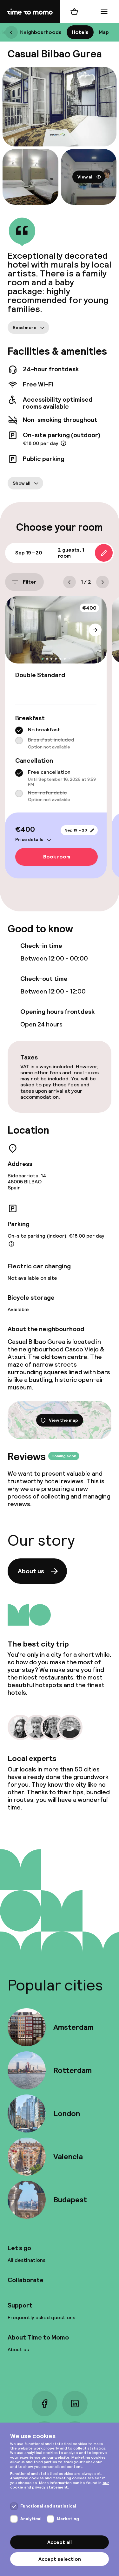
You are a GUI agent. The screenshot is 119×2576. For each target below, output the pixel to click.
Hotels (80, 32)
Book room (57, 857)
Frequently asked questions (41, 2317)
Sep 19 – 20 (76, 830)
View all (86, 177)
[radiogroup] (56, 738)
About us (31, 1571)
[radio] (19, 730)
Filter (30, 582)
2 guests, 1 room (71, 553)
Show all (22, 483)
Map (104, 32)
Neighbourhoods (41, 32)
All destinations (26, 2260)
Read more (25, 327)
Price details (29, 839)
